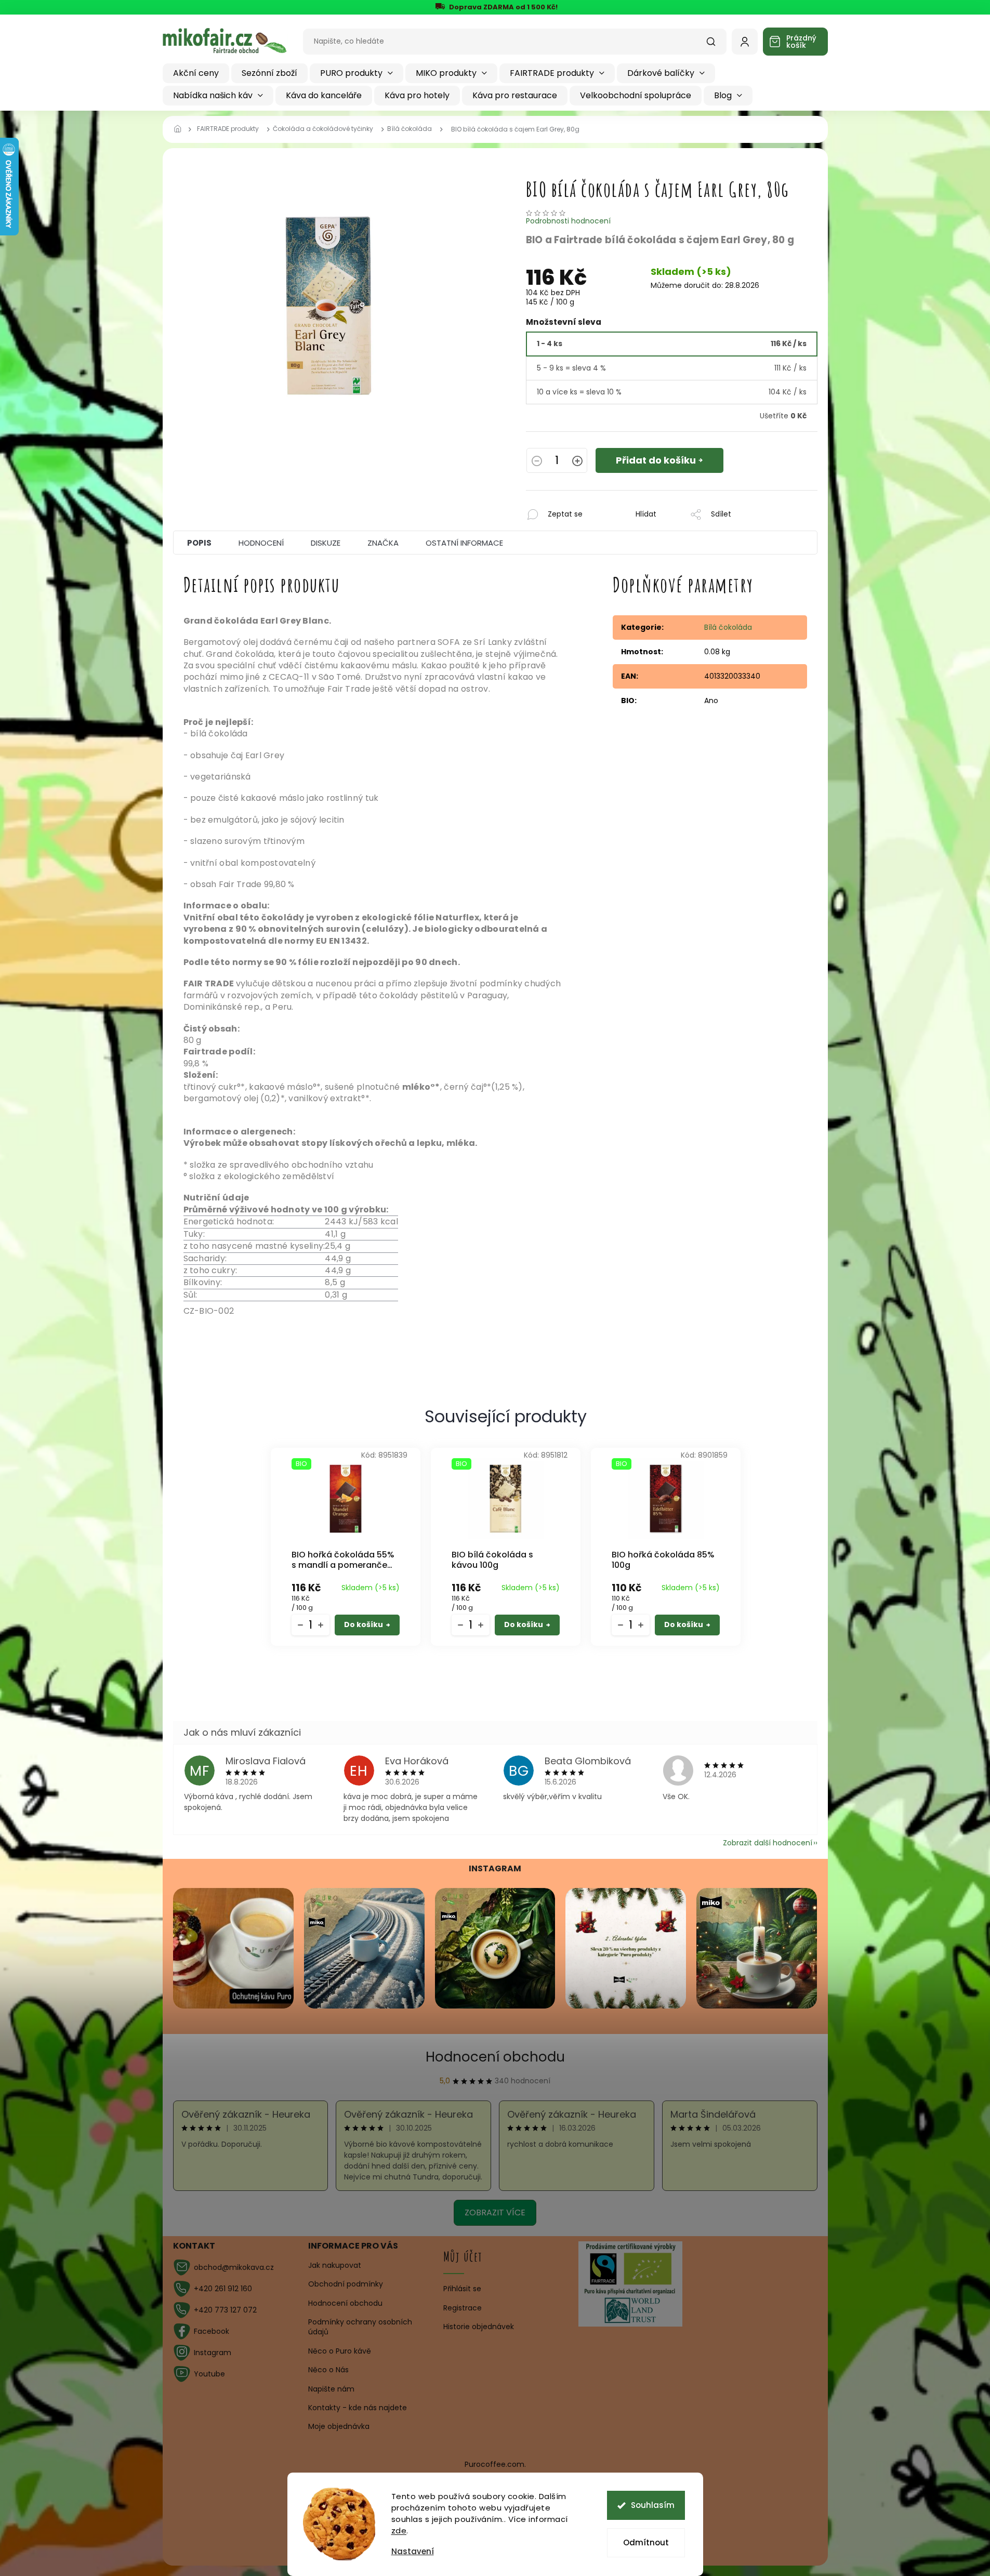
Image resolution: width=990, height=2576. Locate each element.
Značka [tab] (383, 543)
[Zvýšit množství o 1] (577, 462)
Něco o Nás (328, 2370)
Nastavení (413, 2551)
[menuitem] (196, 73)
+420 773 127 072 (225, 2310)
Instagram (213, 2353)
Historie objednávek (479, 2327)
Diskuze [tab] (326, 543)
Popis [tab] (199, 543)
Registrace (463, 2308)
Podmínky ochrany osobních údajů (360, 2327)
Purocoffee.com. (495, 2464)
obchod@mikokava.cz (234, 2267)
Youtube (209, 2374)
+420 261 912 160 (223, 2289)
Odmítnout (646, 2542)
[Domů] (181, 129)
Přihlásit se (462, 2289)
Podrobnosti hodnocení (568, 221)
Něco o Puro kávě (340, 2351)
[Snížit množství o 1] (537, 462)
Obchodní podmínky (346, 2284)
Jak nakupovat (335, 2265)
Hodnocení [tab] (261, 543)
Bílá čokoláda (728, 627)
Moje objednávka (339, 2426)
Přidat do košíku (656, 460)
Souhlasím (653, 2505)
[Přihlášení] (745, 42)
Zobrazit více (495, 2212)
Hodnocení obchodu (495, 2057)
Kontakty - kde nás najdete (358, 2408)
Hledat (716, 45)
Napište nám (331, 2389)
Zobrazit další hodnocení (768, 1843)
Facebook (212, 2331)
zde (399, 2531)
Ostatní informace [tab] (464, 543)
